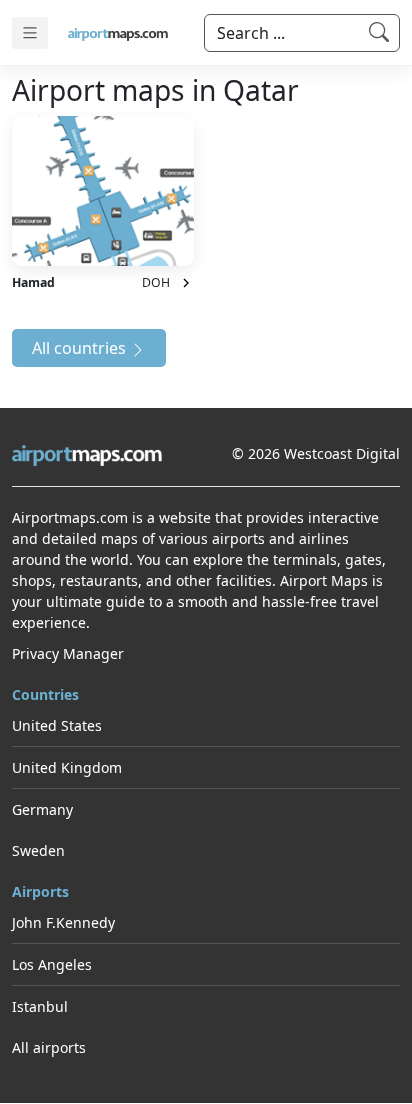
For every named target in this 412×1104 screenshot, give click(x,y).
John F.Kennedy (63, 922)
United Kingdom (67, 767)
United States (57, 725)
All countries (81, 348)
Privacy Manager (68, 653)
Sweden (38, 850)
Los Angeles (52, 964)
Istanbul (40, 1006)
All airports (49, 1047)
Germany (42, 809)
